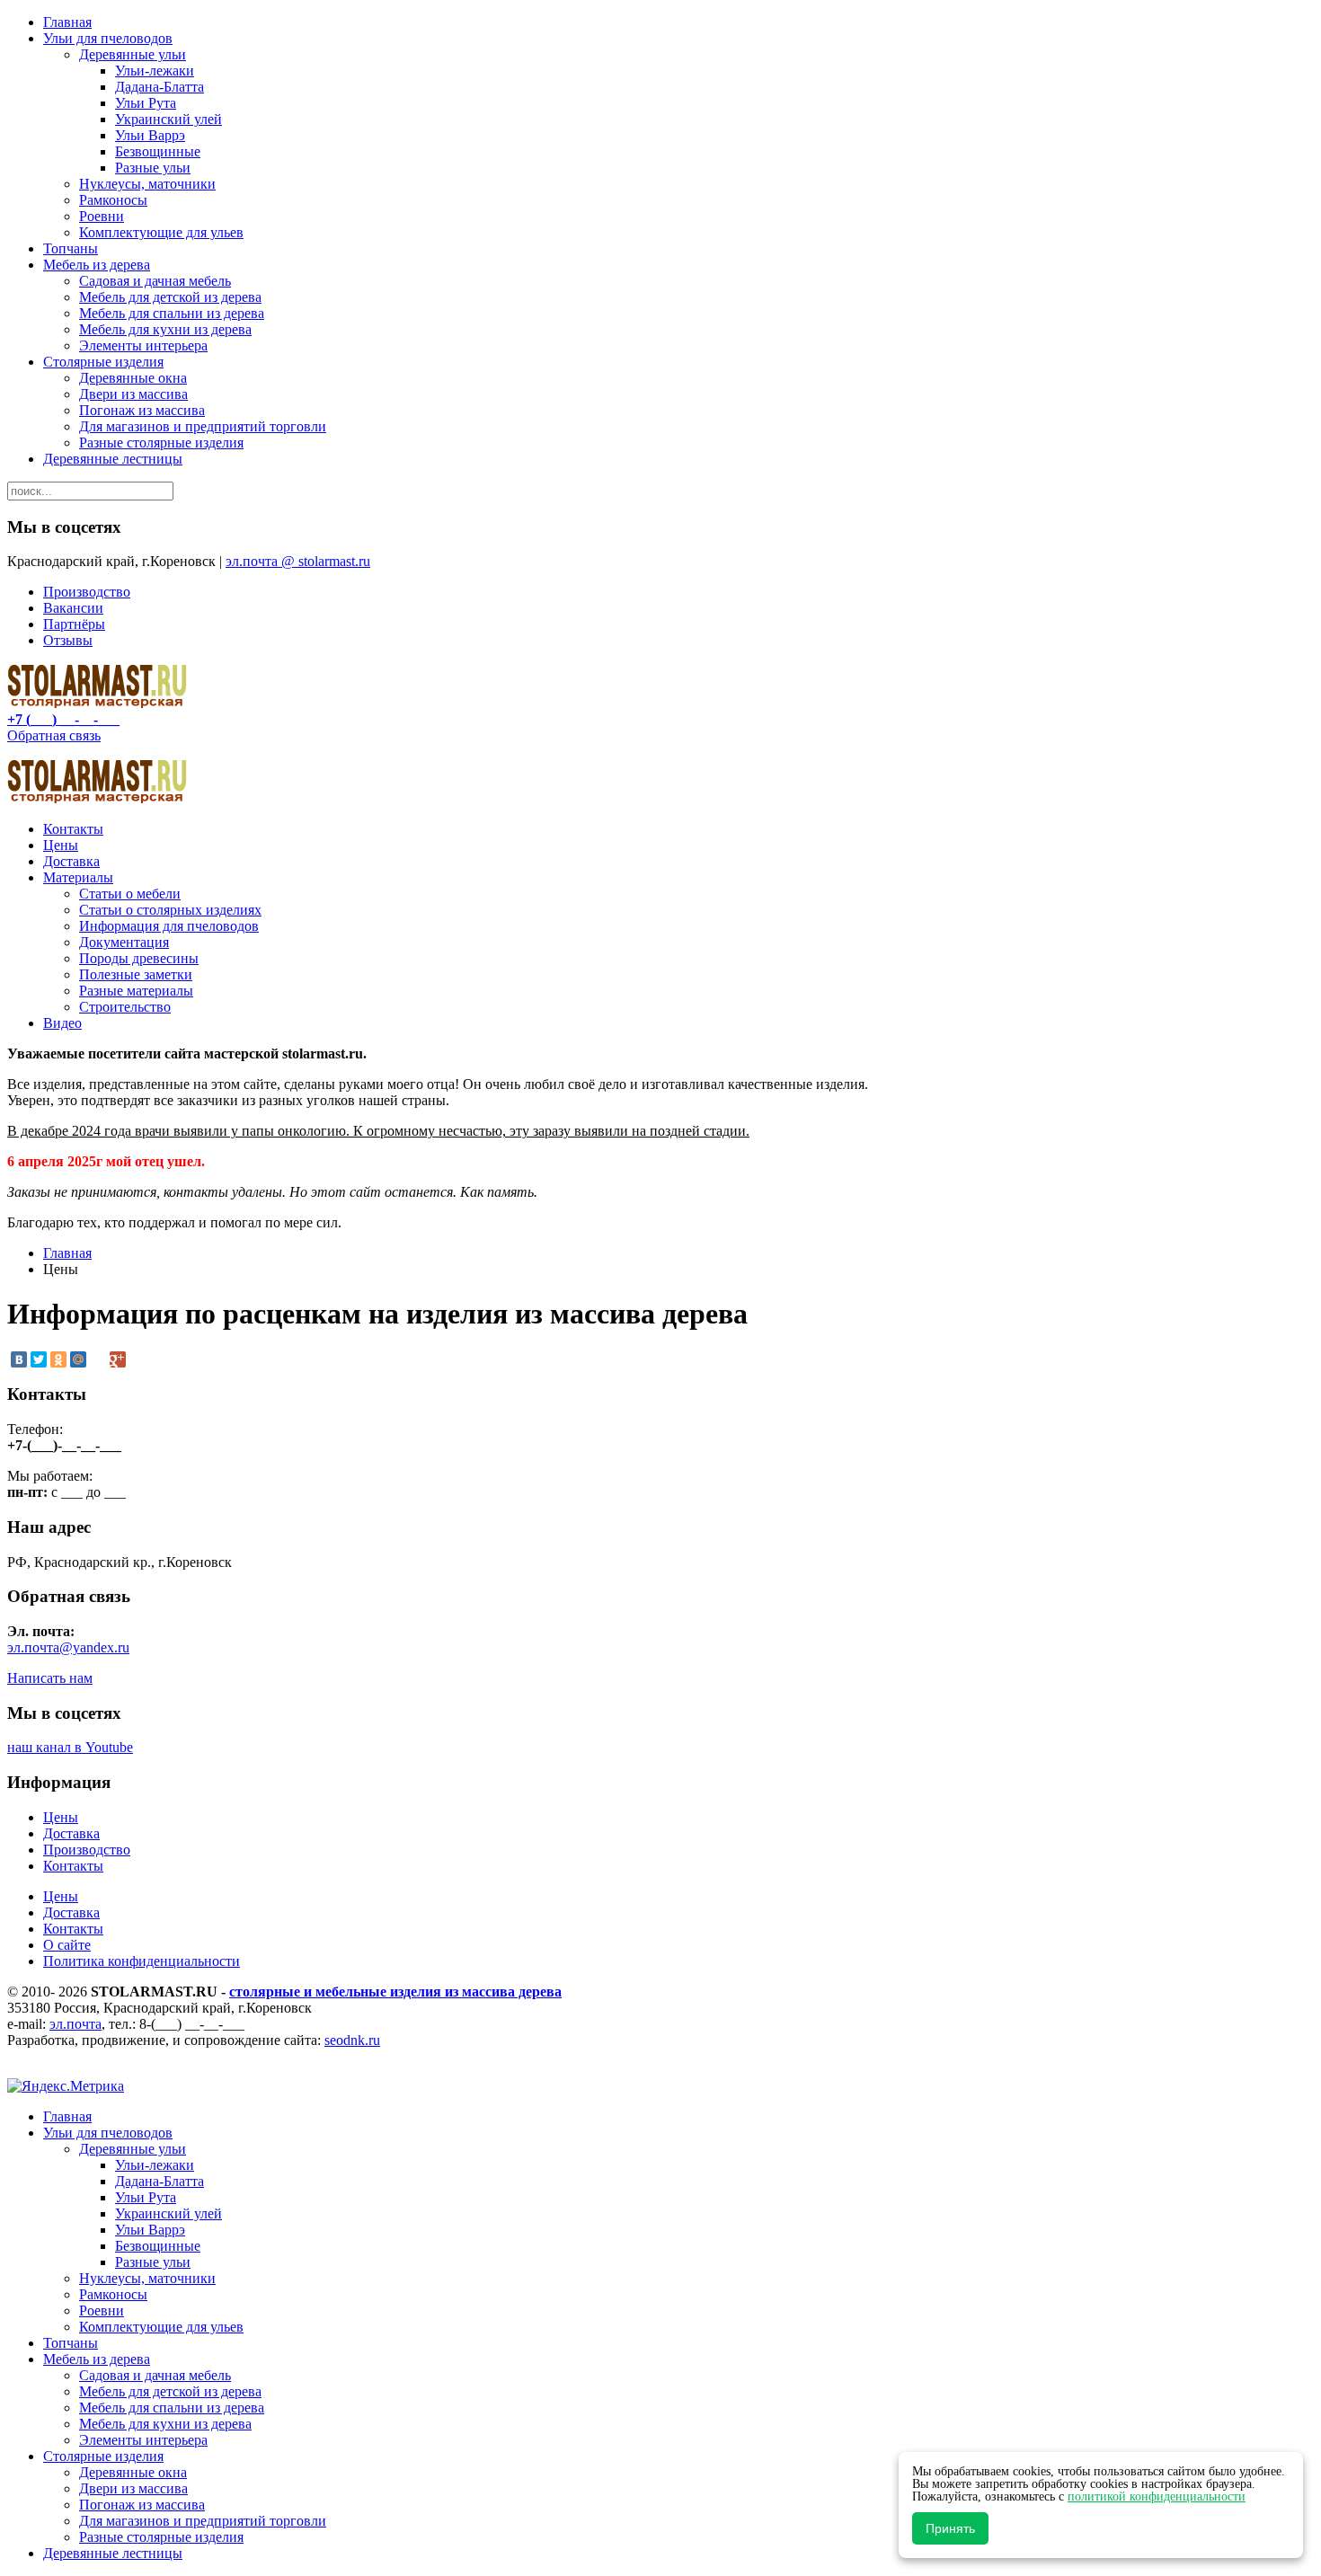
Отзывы (68, 640)
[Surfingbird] (137, 1359)
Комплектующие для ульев (161, 232)
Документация (124, 942)
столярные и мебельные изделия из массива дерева (395, 1992)
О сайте (67, 1945)
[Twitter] (39, 1359)
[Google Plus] (118, 1359)
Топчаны (71, 248)
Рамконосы (113, 200)
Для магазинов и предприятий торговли (203, 426)
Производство (87, 592)
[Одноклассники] (58, 1359)
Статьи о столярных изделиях (170, 910)
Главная (67, 22)
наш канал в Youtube (70, 1747)
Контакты (73, 829)
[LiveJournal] (98, 1359)
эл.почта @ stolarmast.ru (298, 561)
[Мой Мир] (78, 1359)
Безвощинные (158, 151)
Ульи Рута (146, 103)
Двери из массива (133, 394)
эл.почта (75, 2024)
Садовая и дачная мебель (155, 281)
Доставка (71, 861)
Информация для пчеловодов (169, 926)
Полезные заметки (136, 974)
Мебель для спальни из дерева (172, 313)
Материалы (78, 877)
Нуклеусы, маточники (147, 184)
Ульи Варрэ (150, 135)
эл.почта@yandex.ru (68, 1647)
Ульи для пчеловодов (108, 38)
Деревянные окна (133, 378)
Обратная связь (54, 735)
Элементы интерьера (143, 345)
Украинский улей (168, 119)
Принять (950, 2528)
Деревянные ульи (133, 54)
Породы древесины (139, 958)
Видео (62, 1023)
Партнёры (74, 624)
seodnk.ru (352, 2040)
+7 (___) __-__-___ (63, 719)
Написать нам (50, 1678)
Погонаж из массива (142, 410)
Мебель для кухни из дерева (165, 329)
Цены (61, 845)
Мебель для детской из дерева (170, 297)
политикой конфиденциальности (1157, 2496)
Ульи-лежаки (155, 71)
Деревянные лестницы (113, 459)
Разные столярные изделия (161, 443)
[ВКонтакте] (19, 1359)
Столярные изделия (103, 362)
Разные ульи (153, 168)
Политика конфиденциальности (142, 1961)
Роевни (102, 216)
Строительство (125, 1007)
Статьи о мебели (130, 894)
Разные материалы (136, 991)
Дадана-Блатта (160, 87)
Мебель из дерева (97, 265)
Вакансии (73, 608)
